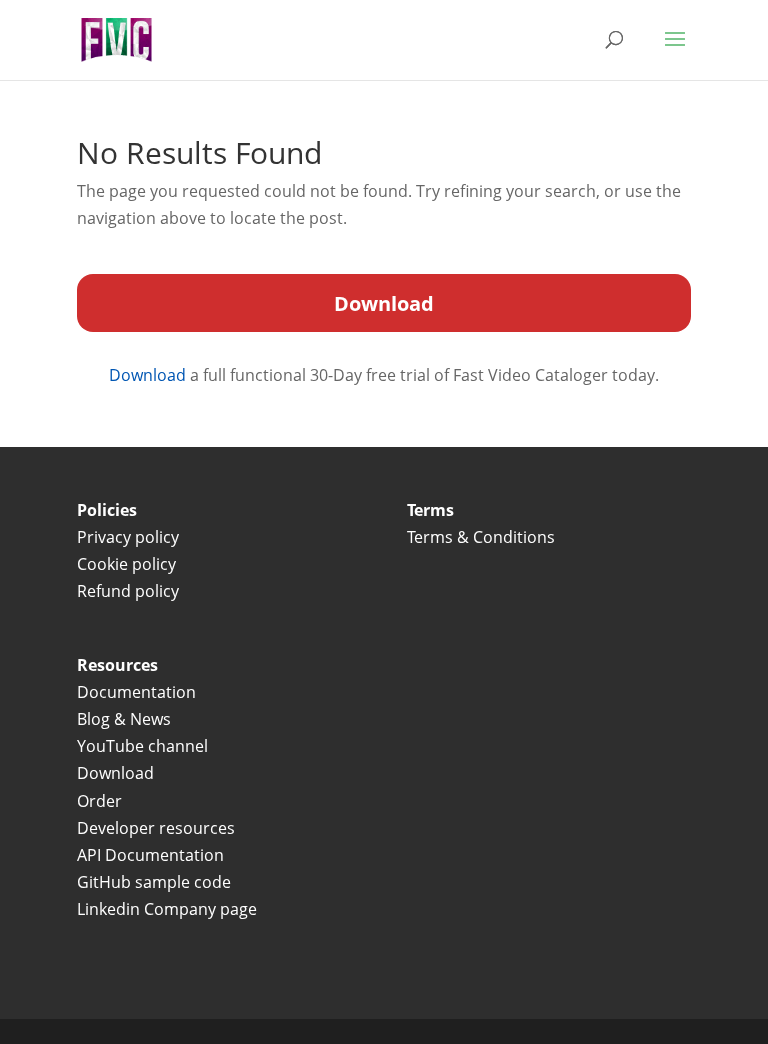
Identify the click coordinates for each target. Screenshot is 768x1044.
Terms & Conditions (483, 537)
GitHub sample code (154, 882)
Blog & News (124, 719)
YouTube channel (142, 746)
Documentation (136, 692)
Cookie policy (126, 564)
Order (99, 801)
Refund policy (128, 591)
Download (149, 375)
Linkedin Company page (167, 909)
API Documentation (150, 855)
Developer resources (156, 828)
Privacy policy (128, 537)
